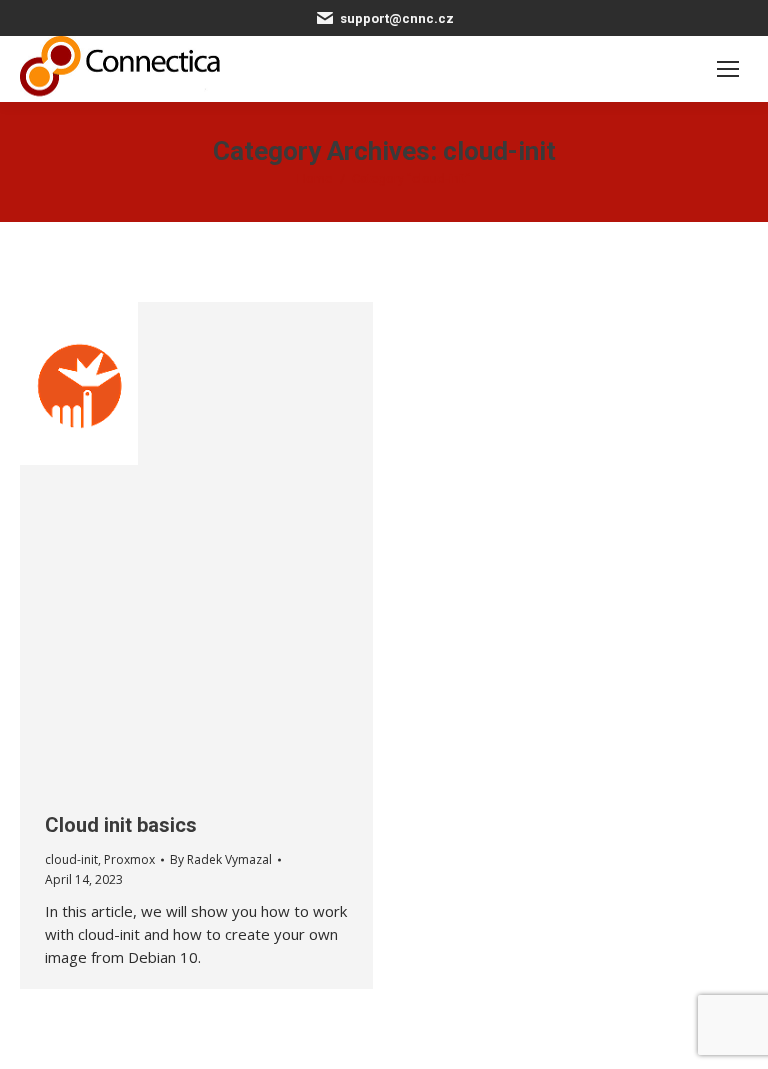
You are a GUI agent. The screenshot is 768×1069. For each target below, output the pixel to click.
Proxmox (129, 859)
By (221, 859)
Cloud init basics (121, 825)
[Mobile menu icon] (728, 69)
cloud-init (71, 859)
